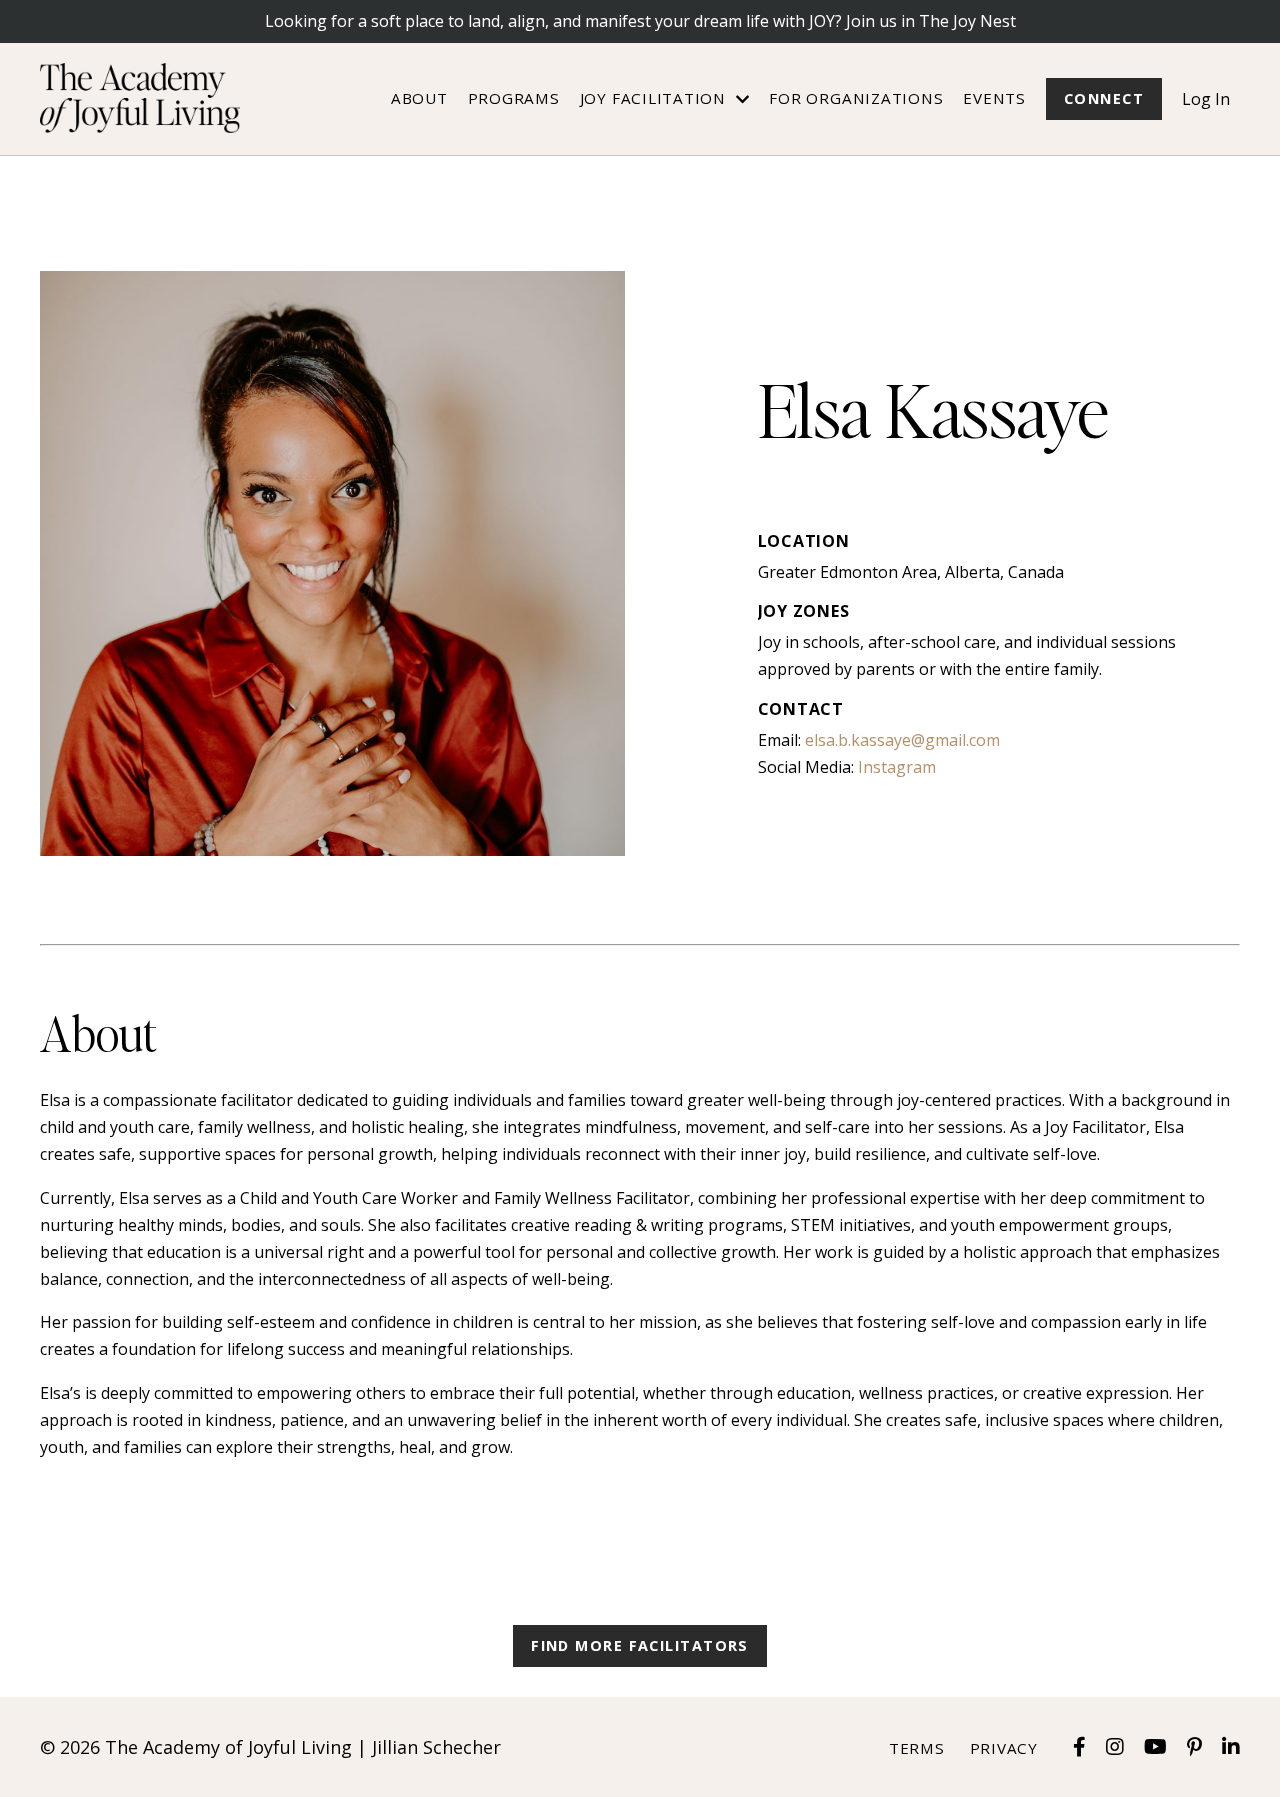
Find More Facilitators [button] (640, 1645)
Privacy (1004, 1748)
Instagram (897, 767)
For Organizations (856, 98)
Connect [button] (1104, 98)
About (419, 98)
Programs (514, 98)
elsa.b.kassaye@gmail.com (902, 740)
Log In (1206, 99)
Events (994, 98)
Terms (917, 1748)
